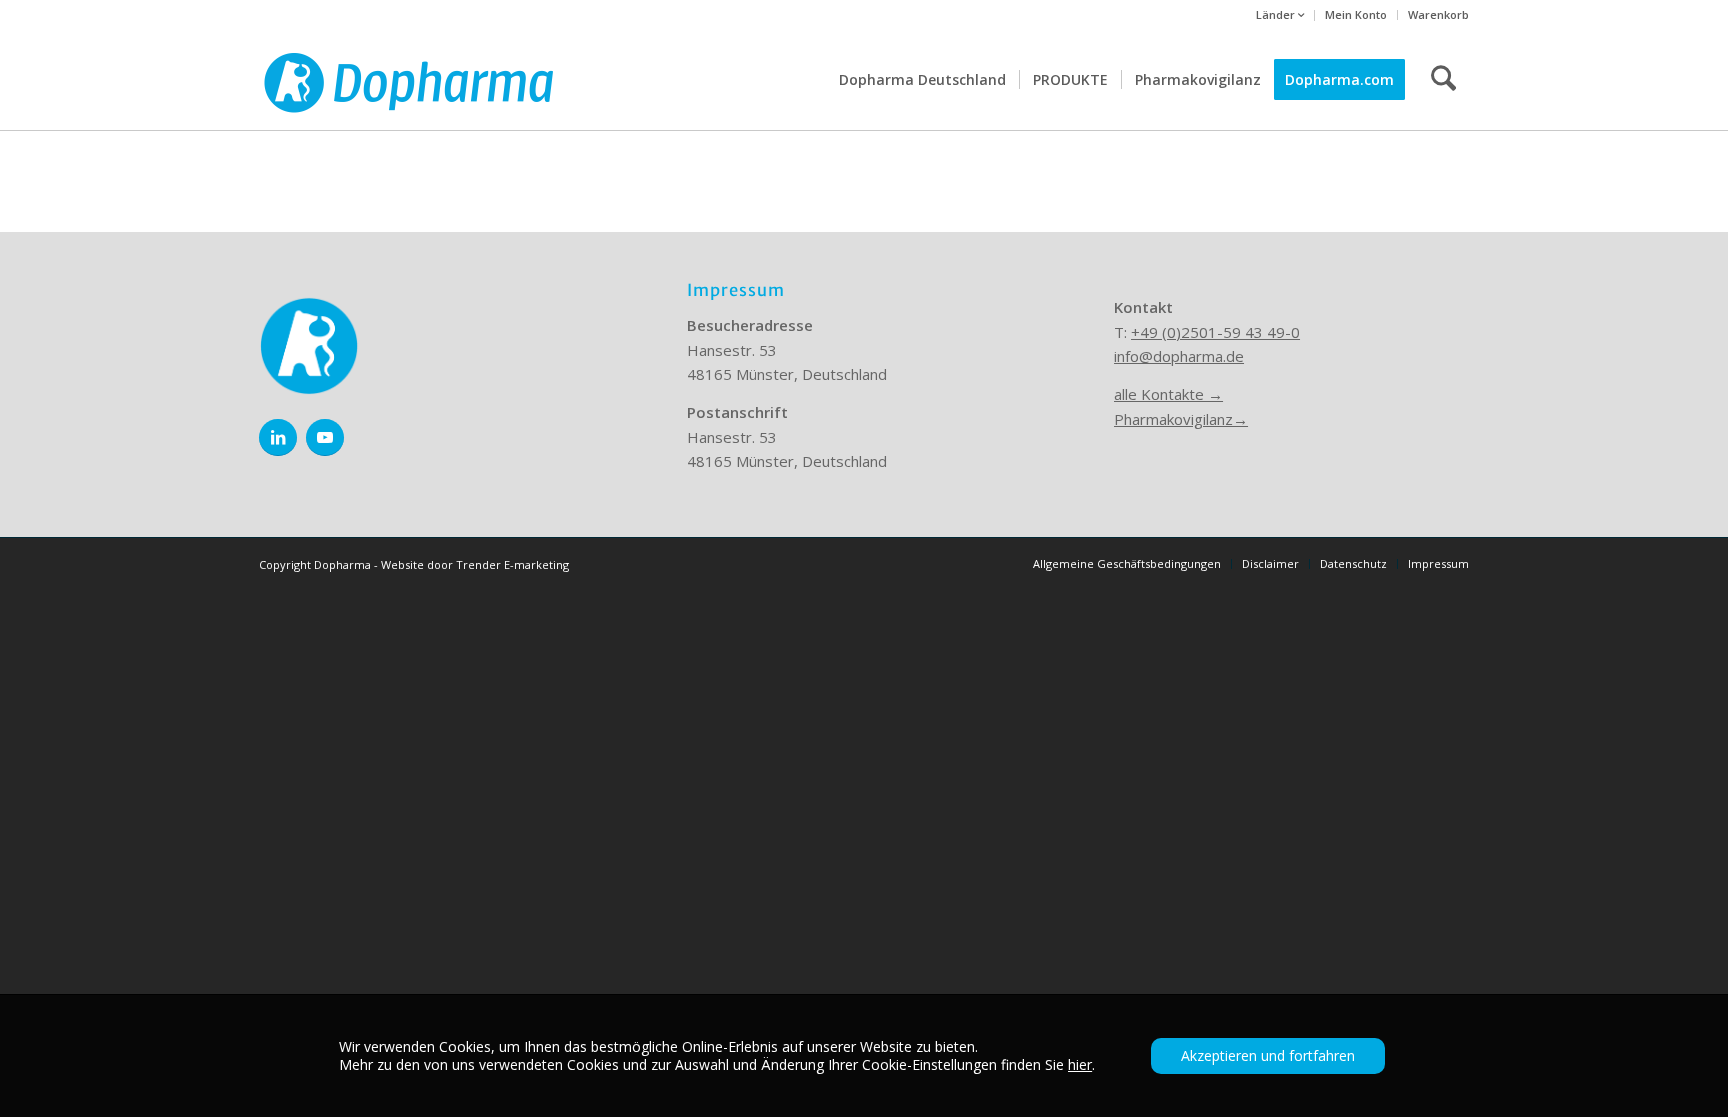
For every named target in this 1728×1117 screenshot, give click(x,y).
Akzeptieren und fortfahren (1268, 1055)
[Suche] (1443, 80)
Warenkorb (1438, 14)
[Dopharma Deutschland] (409, 80)
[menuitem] (1280, 15)
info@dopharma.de (1179, 356)
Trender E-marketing (512, 564)
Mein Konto (1356, 14)
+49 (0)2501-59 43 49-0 (1215, 332)
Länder (1277, 14)
